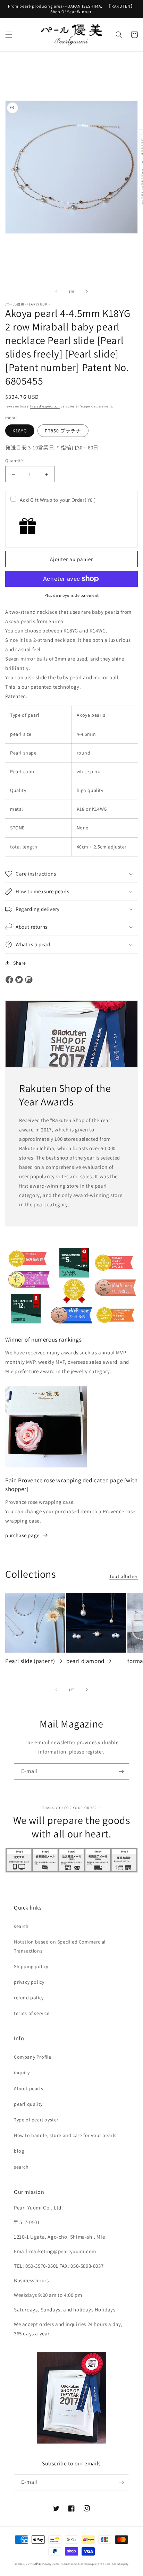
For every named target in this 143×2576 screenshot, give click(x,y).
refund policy (29, 1998)
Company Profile (33, 2057)
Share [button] (20, 963)
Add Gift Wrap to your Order (58, 500)
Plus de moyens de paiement (72, 595)
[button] (9, 35)
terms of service (32, 2013)
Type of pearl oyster (36, 2120)
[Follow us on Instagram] (29, 980)
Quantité (14, 461)
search (21, 1926)
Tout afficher (124, 1576)
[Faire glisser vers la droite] (87, 291)
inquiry (22, 2073)
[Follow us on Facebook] (9, 980)
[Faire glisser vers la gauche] (56, 291)
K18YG (20, 431)
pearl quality (28, 2104)
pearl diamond (85, 1661)
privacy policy (29, 1982)
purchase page (22, 1535)
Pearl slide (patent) (30, 1661)
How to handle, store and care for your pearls (65, 2135)
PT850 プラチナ (63, 431)
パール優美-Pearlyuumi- (43, 2564)
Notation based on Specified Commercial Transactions (60, 1946)
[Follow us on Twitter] (19, 980)
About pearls (28, 2088)
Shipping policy (31, 1966)
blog (19, 2151)
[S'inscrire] (121, 1771)
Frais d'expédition (45, 406)
